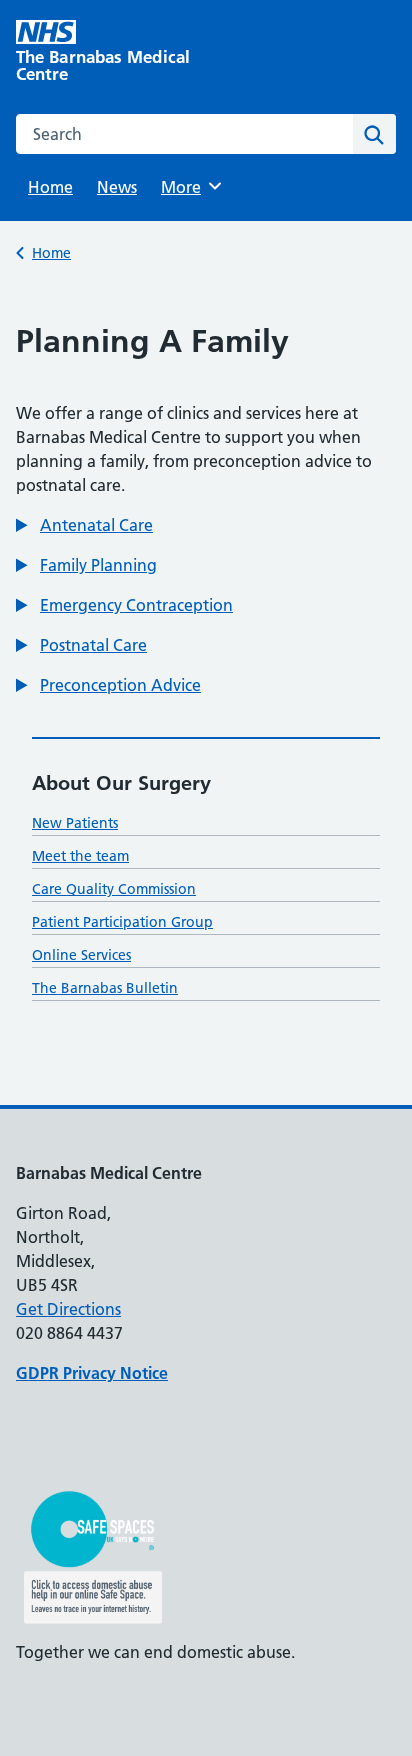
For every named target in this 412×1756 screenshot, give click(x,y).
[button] (84, 525)
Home (50, 187)
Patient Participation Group (122, 922)
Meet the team (80, 856)
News (117, 187)
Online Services (81, 955)
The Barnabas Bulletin (105, 988)
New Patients (75, 823)
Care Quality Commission (114, 889)
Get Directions (68, 1309)
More (188, 187)
